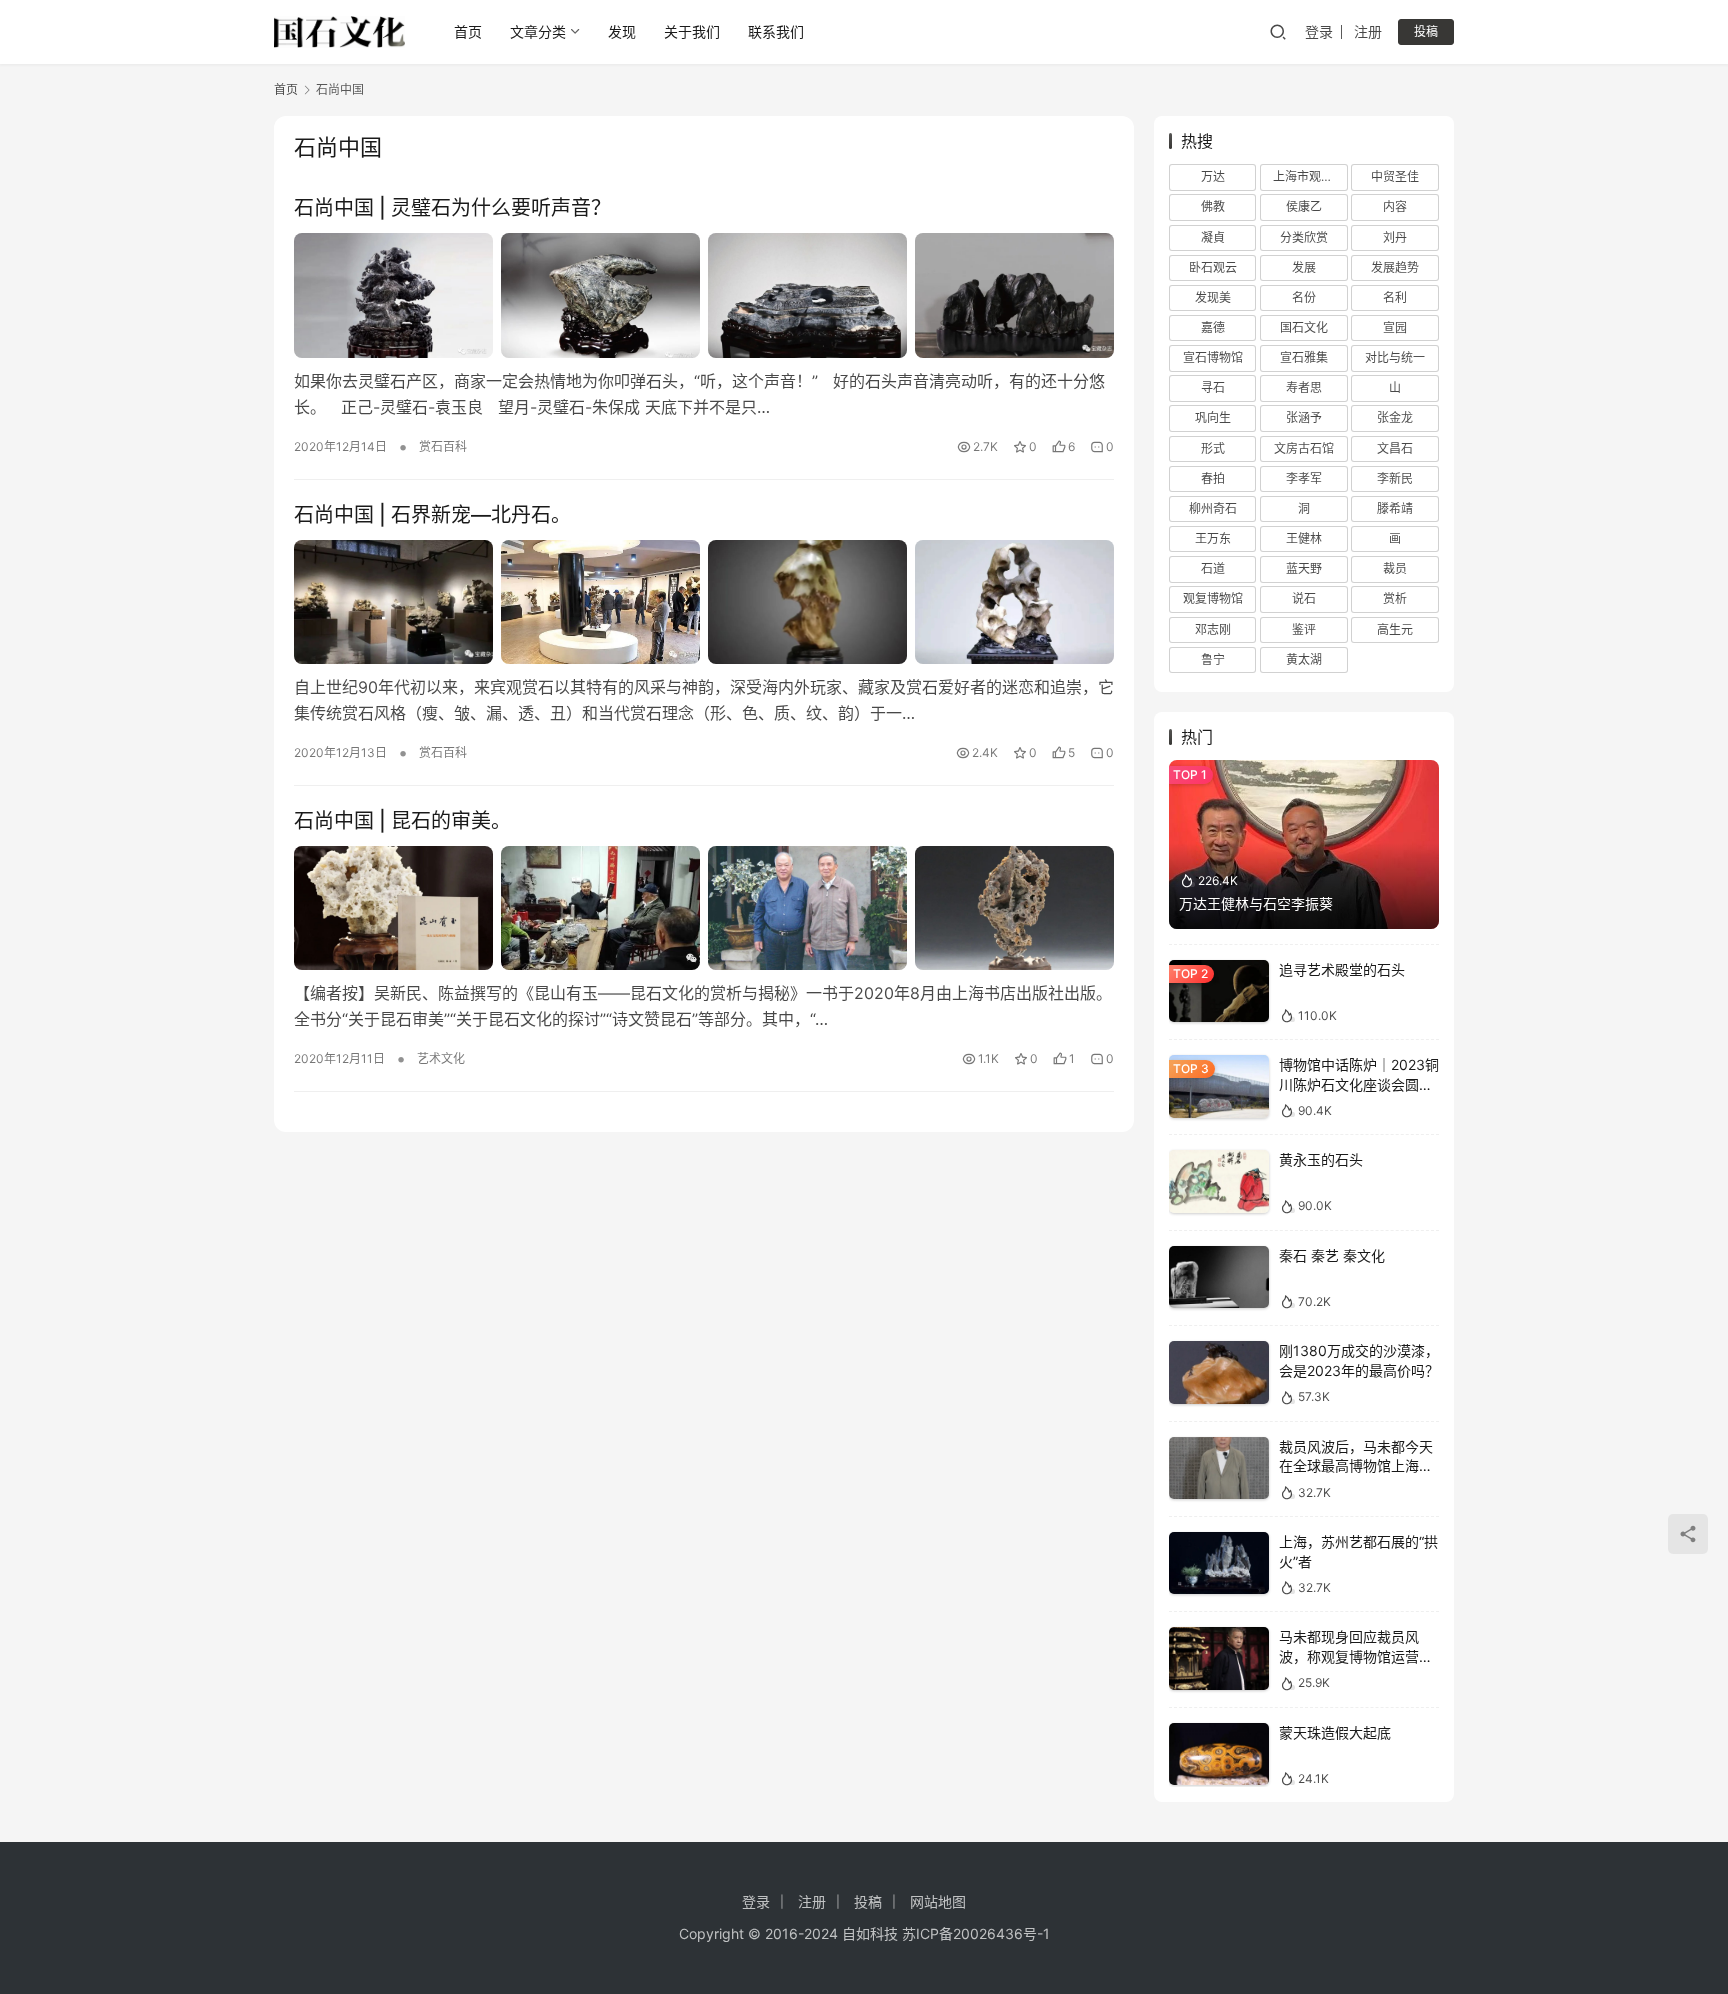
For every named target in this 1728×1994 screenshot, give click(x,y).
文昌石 (1395, 448)
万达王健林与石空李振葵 (1256, 903)
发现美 (1213, 297)
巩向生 (1213, 417)
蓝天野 (1304, 568)
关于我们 (692, 31)
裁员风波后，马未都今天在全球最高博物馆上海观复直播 (1356, 1466)
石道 (1213, 568)
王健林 (1304, 538)
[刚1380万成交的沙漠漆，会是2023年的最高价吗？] (1219, 1372)
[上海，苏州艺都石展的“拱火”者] (1219, 1563)
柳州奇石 (1213, 508)
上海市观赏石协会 (1310, 176)
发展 (1304, 267)
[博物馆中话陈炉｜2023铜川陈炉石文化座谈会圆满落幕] (1219, 1086)
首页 (468, 31)
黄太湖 (1304, 659)
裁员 (1395, 568)
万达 (1213, 176)
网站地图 (938, 1901)
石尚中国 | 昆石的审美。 (402, 821)
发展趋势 (1395, 267)
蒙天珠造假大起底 (1335, 1732)
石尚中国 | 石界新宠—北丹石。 (432, 515)
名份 (1304, 297)
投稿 (1426, 31)
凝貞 (1213, 237)
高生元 (1395, 629)
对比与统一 (1395, 357)
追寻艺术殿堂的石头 (1342, 969)
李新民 (1395, 478)
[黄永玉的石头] (1219, 1181)
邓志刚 (1213, 629)
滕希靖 (1395, 508)
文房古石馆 (1304, 448)
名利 (1395, 297)
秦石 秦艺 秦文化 (1332, 1255)
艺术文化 (441, 1058)
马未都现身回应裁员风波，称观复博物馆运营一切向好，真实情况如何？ (1356, 1656)
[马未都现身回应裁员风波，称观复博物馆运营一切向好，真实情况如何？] (1219, 1658)
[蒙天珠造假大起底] (1219, 1754)
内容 (1395, 206)
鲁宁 (1213, 659)
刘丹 (1395, 237)
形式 (1213, 448)
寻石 (1213, 387)
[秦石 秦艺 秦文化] (1219, 1277)
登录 (1319, 31)
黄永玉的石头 (1321, 1159)
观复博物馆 (1213, 598)
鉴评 (1304, 629)
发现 (622, 31)
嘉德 (1213, 327)
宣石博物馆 (1213, 357)
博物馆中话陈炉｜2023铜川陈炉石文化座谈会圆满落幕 (1359, 1084)
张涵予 (1304, 417)
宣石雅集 (1304, 357)
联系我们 (776, 31)
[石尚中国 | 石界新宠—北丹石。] (704, 602)
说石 (1304, 598)
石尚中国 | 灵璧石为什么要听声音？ (452, 208)
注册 (1368, 31)
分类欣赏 (1304, 237)
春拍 (1213, 478)
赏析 (1395, 598)
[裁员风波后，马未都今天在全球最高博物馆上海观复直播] (1219, 1468)
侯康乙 (1304, 206)
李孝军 (1304, 478)
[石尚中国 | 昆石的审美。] (704, 908)
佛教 (1213, 206)
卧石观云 (1213, 267)
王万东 (1213, 538)
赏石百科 (443, 446)
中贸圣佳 (1395, 176)
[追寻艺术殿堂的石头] (1219, 991)
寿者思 (1304, 387)
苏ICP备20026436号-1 (976, 1933)
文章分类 (538, 31)
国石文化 (1304, 327)
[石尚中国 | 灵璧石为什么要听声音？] (704, 295)
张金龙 (1395, 417)
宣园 (1395, 327)
